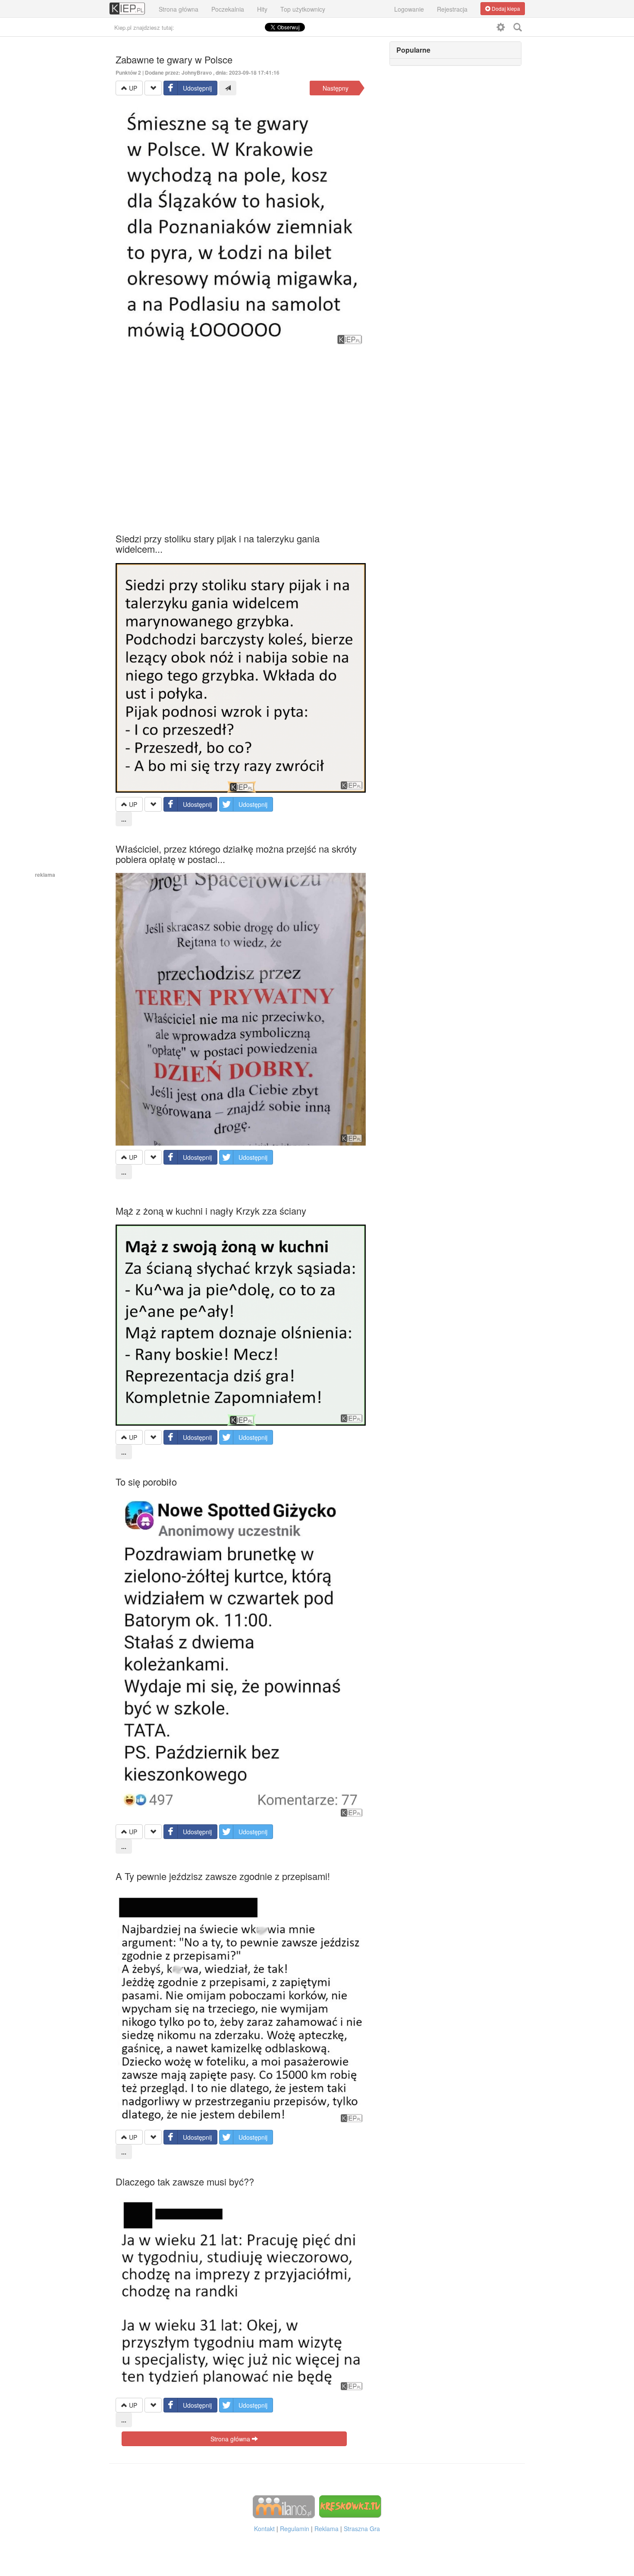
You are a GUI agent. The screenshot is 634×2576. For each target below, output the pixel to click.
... (124, 819)
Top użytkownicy (303, 9)
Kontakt (264, 2529)
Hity (262, 9)
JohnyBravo (197, 72)
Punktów (128, 72)
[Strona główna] (127, 4)
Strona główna (179, 9)
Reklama (326, 2529)
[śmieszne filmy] (284, 2506)
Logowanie (409, 9)
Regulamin (295, 2529)
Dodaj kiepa (505, 8)
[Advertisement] (241, 430)
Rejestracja (452, 9)
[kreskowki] (350, 2506)
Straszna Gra (362, 2529)
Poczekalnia (228, 9)
